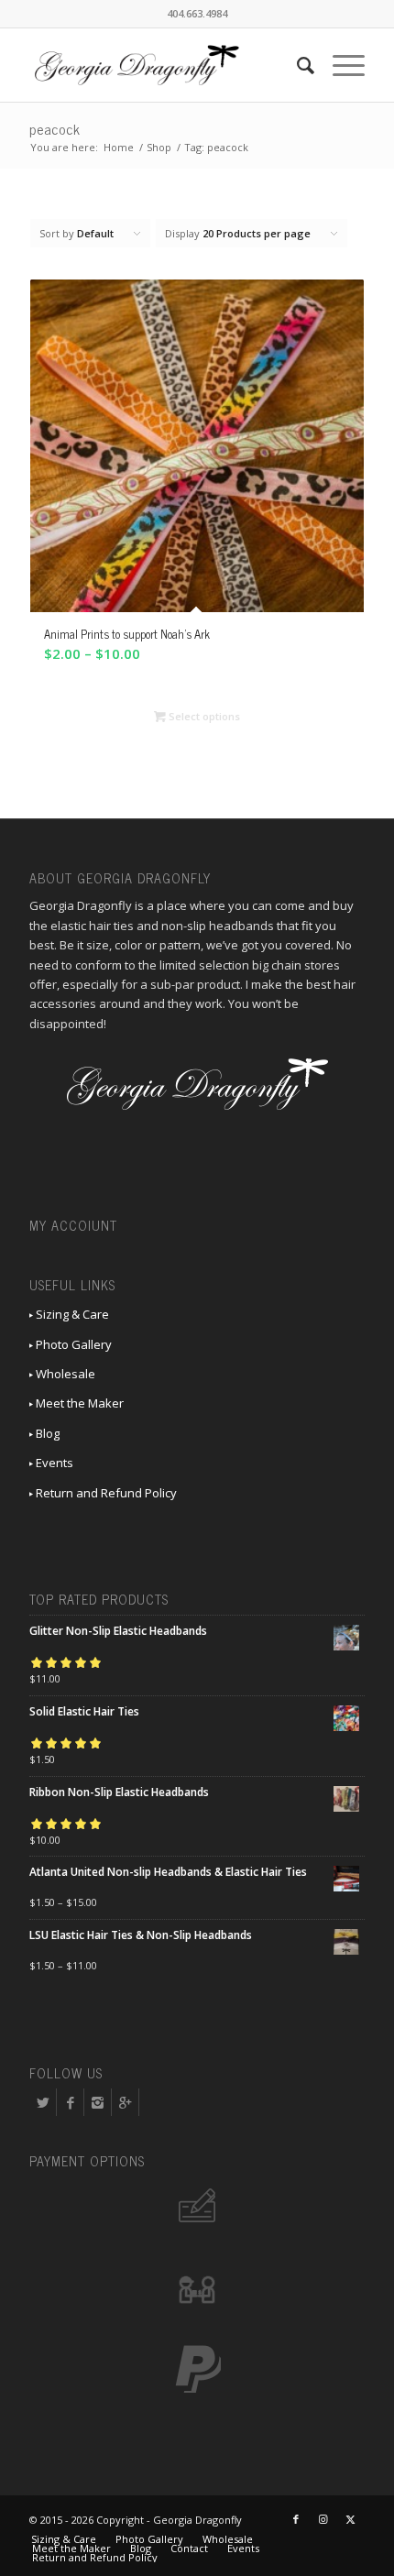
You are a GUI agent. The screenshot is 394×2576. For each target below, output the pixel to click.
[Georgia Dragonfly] (163, 65)
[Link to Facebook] (296, 2519)
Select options (203, 716)
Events (53, 1463)
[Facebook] (70, 2102)
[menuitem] (296, 65)
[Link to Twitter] (351, 2519)
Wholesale (64, 1374)
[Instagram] (98, 2102)
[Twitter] (43, 2102)
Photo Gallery (72, 1344)
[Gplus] (125, 2102)
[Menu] (339, 65)
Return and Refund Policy (105, 1493)
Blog (46, 1433)
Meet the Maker (78, 1403)
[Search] (296, 65)
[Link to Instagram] (323, 2519)
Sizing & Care (71, 1314)
